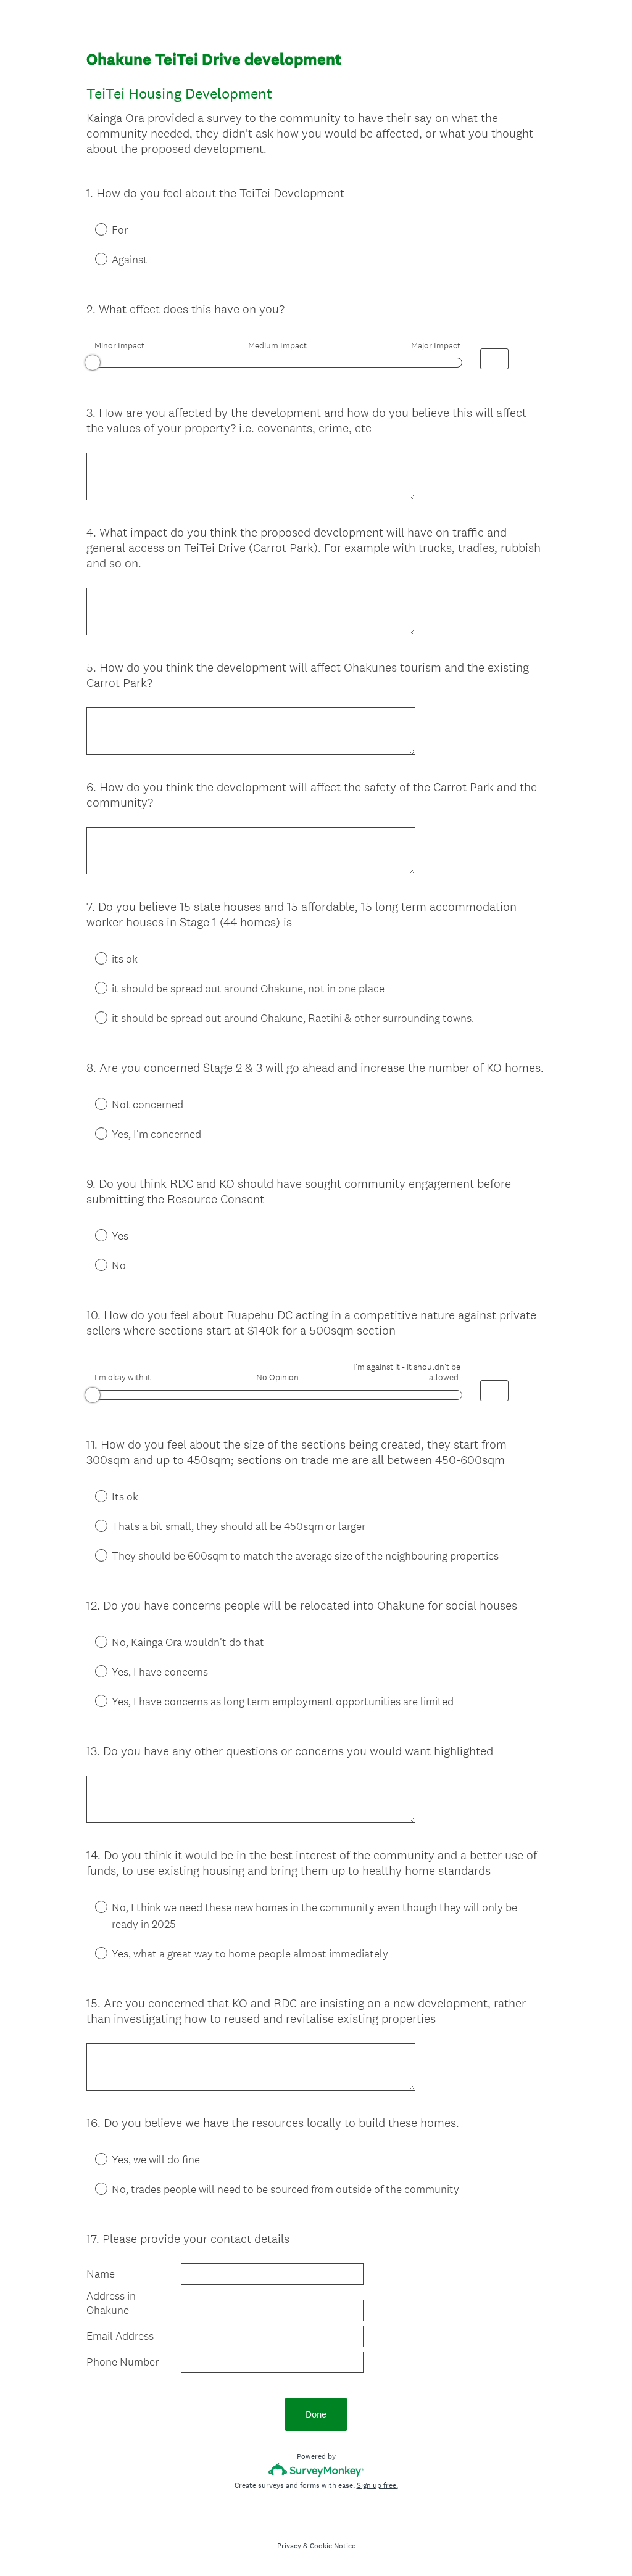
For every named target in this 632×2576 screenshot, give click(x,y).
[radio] (93, 229)
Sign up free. (377, 2485)
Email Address (120, 2336)
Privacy (289, 2546)
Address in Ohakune (111, 2303)
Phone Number (123, 2362)
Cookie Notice (333, 2546)
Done (316, 2414)
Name (101, 2274)
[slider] (93, 363)
